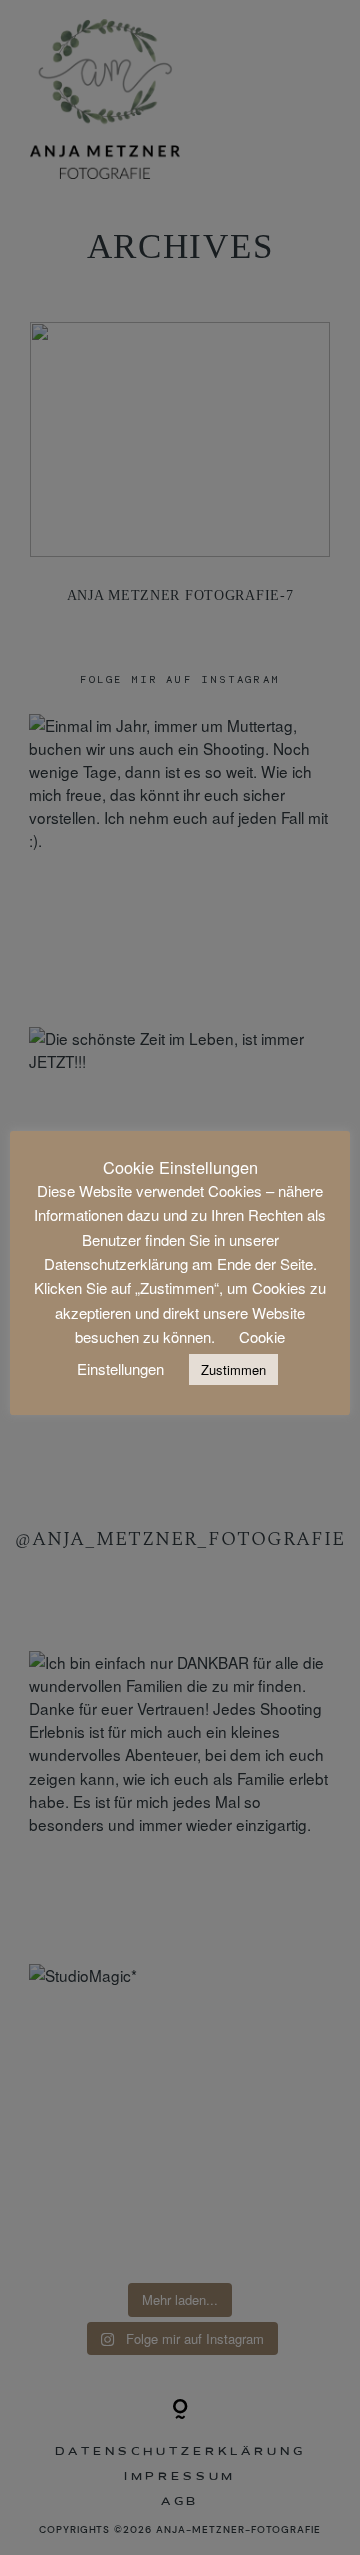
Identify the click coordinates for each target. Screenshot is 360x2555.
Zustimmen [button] (233, 1369)
